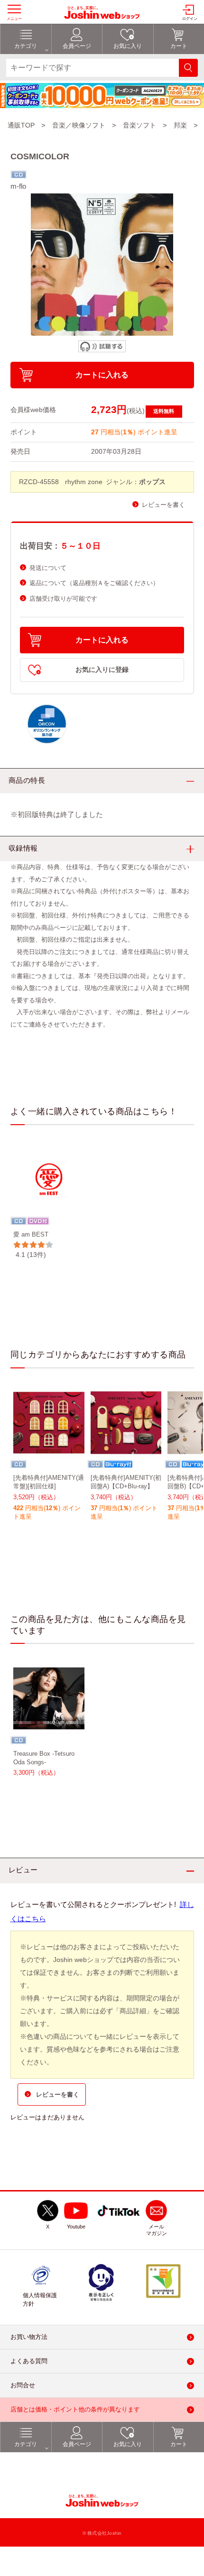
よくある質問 (29, 2361)
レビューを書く (163, 505)
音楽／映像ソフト (79, 125)
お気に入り (128, 2444)
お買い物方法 (29, 2337)
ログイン (190, 19)
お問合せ (23, 2385)
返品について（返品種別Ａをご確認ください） (94, 583)
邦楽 (180, 125)
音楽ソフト (139, 125)
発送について (48, 568)
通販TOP (21, 125)
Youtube (76, 2227)
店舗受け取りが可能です (63, 599)
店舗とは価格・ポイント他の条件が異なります (75, 2409)
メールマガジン (157, 2230)
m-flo (18, 186)
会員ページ (77, 2444)
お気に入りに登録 (102, 670)
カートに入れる (102, 375)
